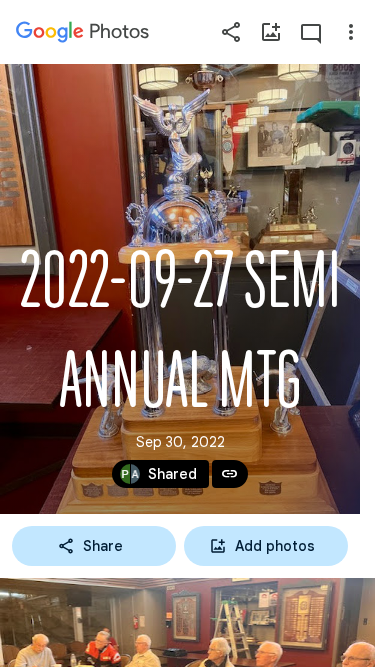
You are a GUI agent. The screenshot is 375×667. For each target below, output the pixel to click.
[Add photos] (271, 32)
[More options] (351, 32)
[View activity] (311, 32)
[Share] (231, 32)
